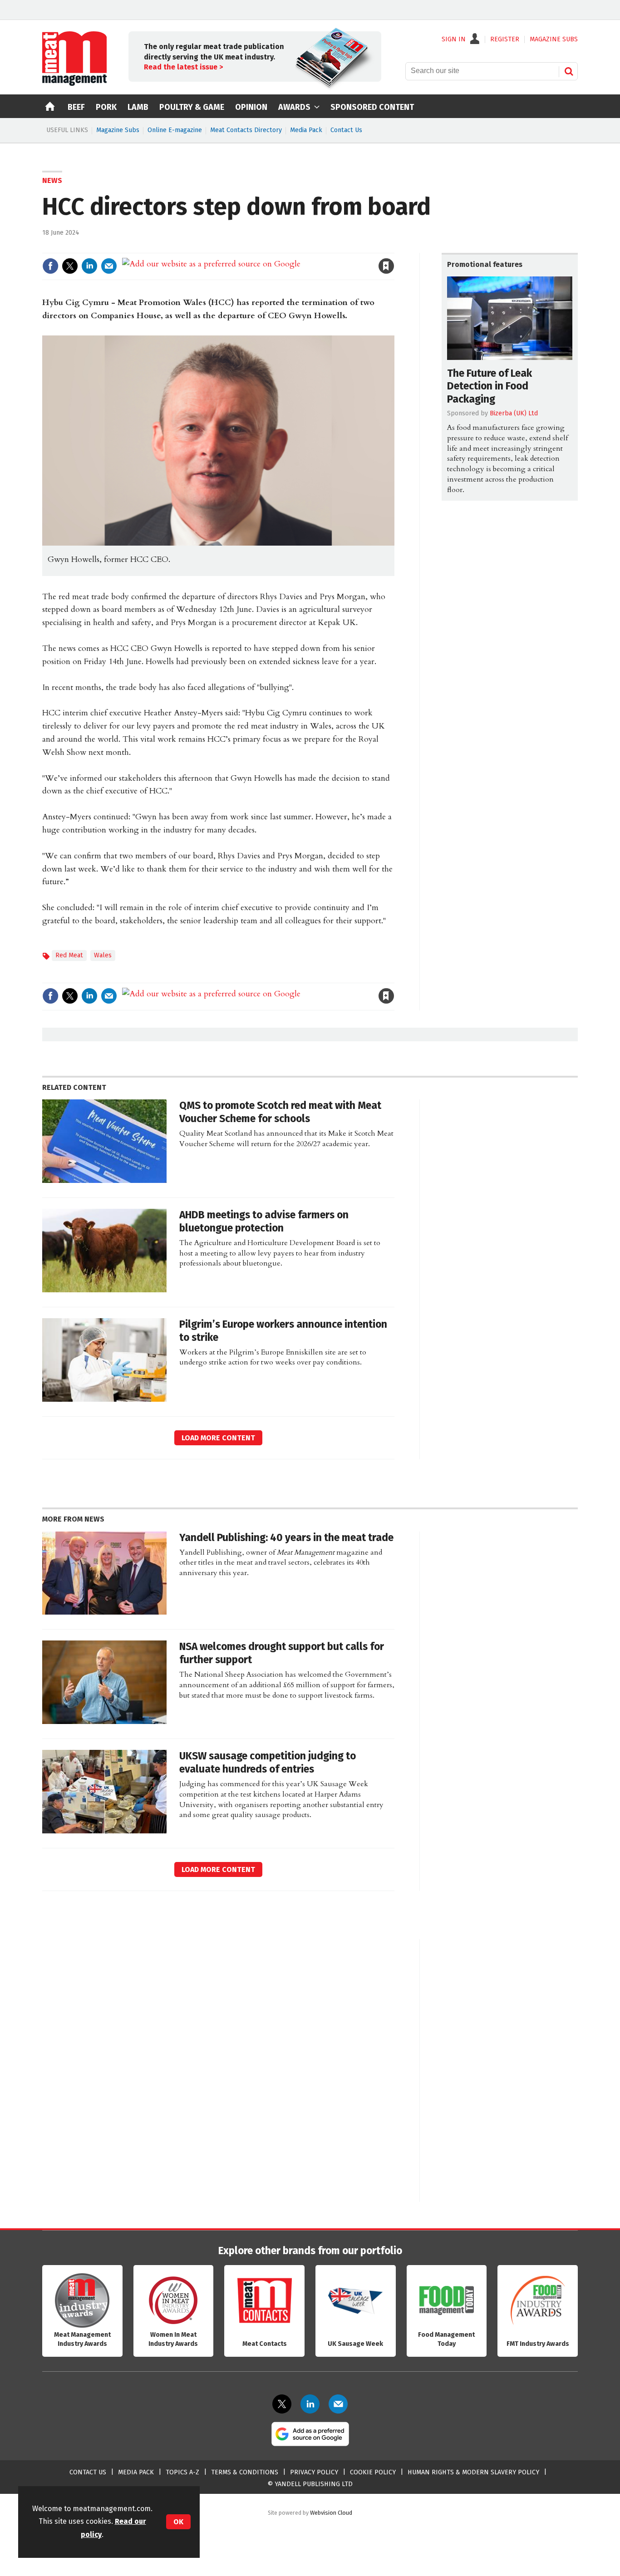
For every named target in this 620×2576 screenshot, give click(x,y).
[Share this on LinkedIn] (89, 266)
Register (505, 39)
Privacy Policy (314, 2472)
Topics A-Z (182, 2472)
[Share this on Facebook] (50, 266)
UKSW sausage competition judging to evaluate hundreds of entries (268, 1763)
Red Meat (69, 955)
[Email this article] (109, 266)
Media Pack (306, 130)
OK (178, 2522)
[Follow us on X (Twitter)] (282, 2404)
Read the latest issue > (183, 67)
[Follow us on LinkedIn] (310, 2404)
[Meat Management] (74, 84)
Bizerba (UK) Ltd (514, 413)
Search (569, 71)
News (52, 180)
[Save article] (386, 266)
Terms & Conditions (245, 2472)
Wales (103, 955)
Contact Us (346, 130)
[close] (394, 247)
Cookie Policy (373, 2472)
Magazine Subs (118, 130)
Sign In (454, 39)
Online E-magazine (175, 130)
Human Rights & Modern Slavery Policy (473, 2472)
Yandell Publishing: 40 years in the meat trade (286, 1538)
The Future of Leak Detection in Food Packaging (490, 387)
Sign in (281, 247)
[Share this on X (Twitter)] (70, 266)
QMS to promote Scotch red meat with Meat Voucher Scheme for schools (280, 1112)
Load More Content (218, 1438)
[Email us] (338, 2404)
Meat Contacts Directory (246, 130)
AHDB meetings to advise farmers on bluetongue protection (264, 1222)
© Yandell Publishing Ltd (310, 2484)
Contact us (88, 2472)
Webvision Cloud (331, 2513)
